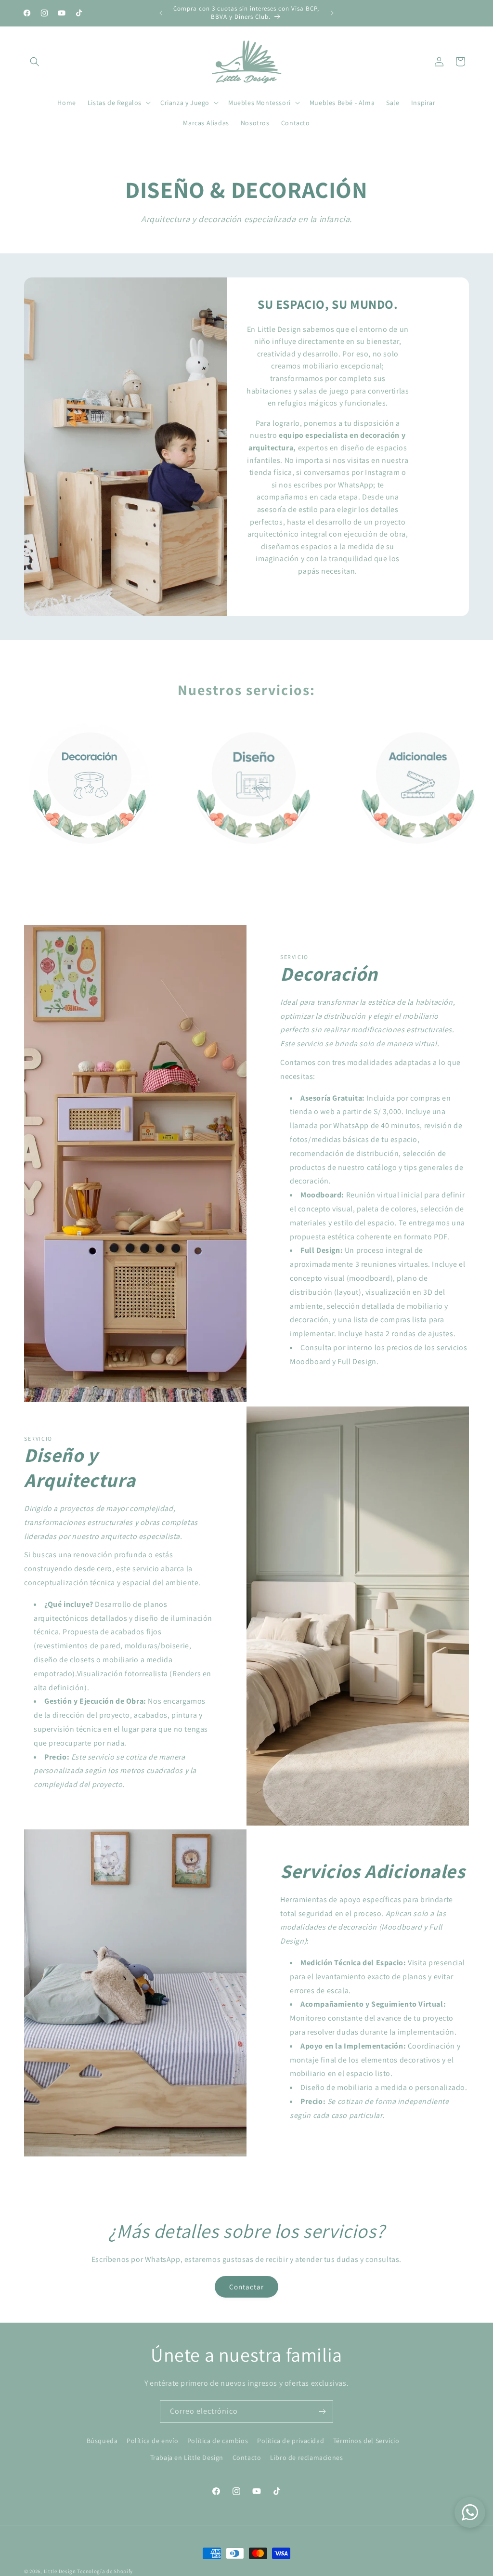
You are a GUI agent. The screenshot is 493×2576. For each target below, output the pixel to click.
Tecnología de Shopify (105, 2571)
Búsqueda (102, 2441)
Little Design (60, 2571)
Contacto (247, 2458)
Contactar (246, 2287)
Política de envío (152, 2441)
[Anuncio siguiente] (332, 13)
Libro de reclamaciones (306, 2458)
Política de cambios (218, 2441)
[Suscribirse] (322, 2412)
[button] (35, 62)
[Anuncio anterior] (161, 13)
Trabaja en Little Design (187, 2458)
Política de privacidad (291, 2441)
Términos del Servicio (366, 2441)
